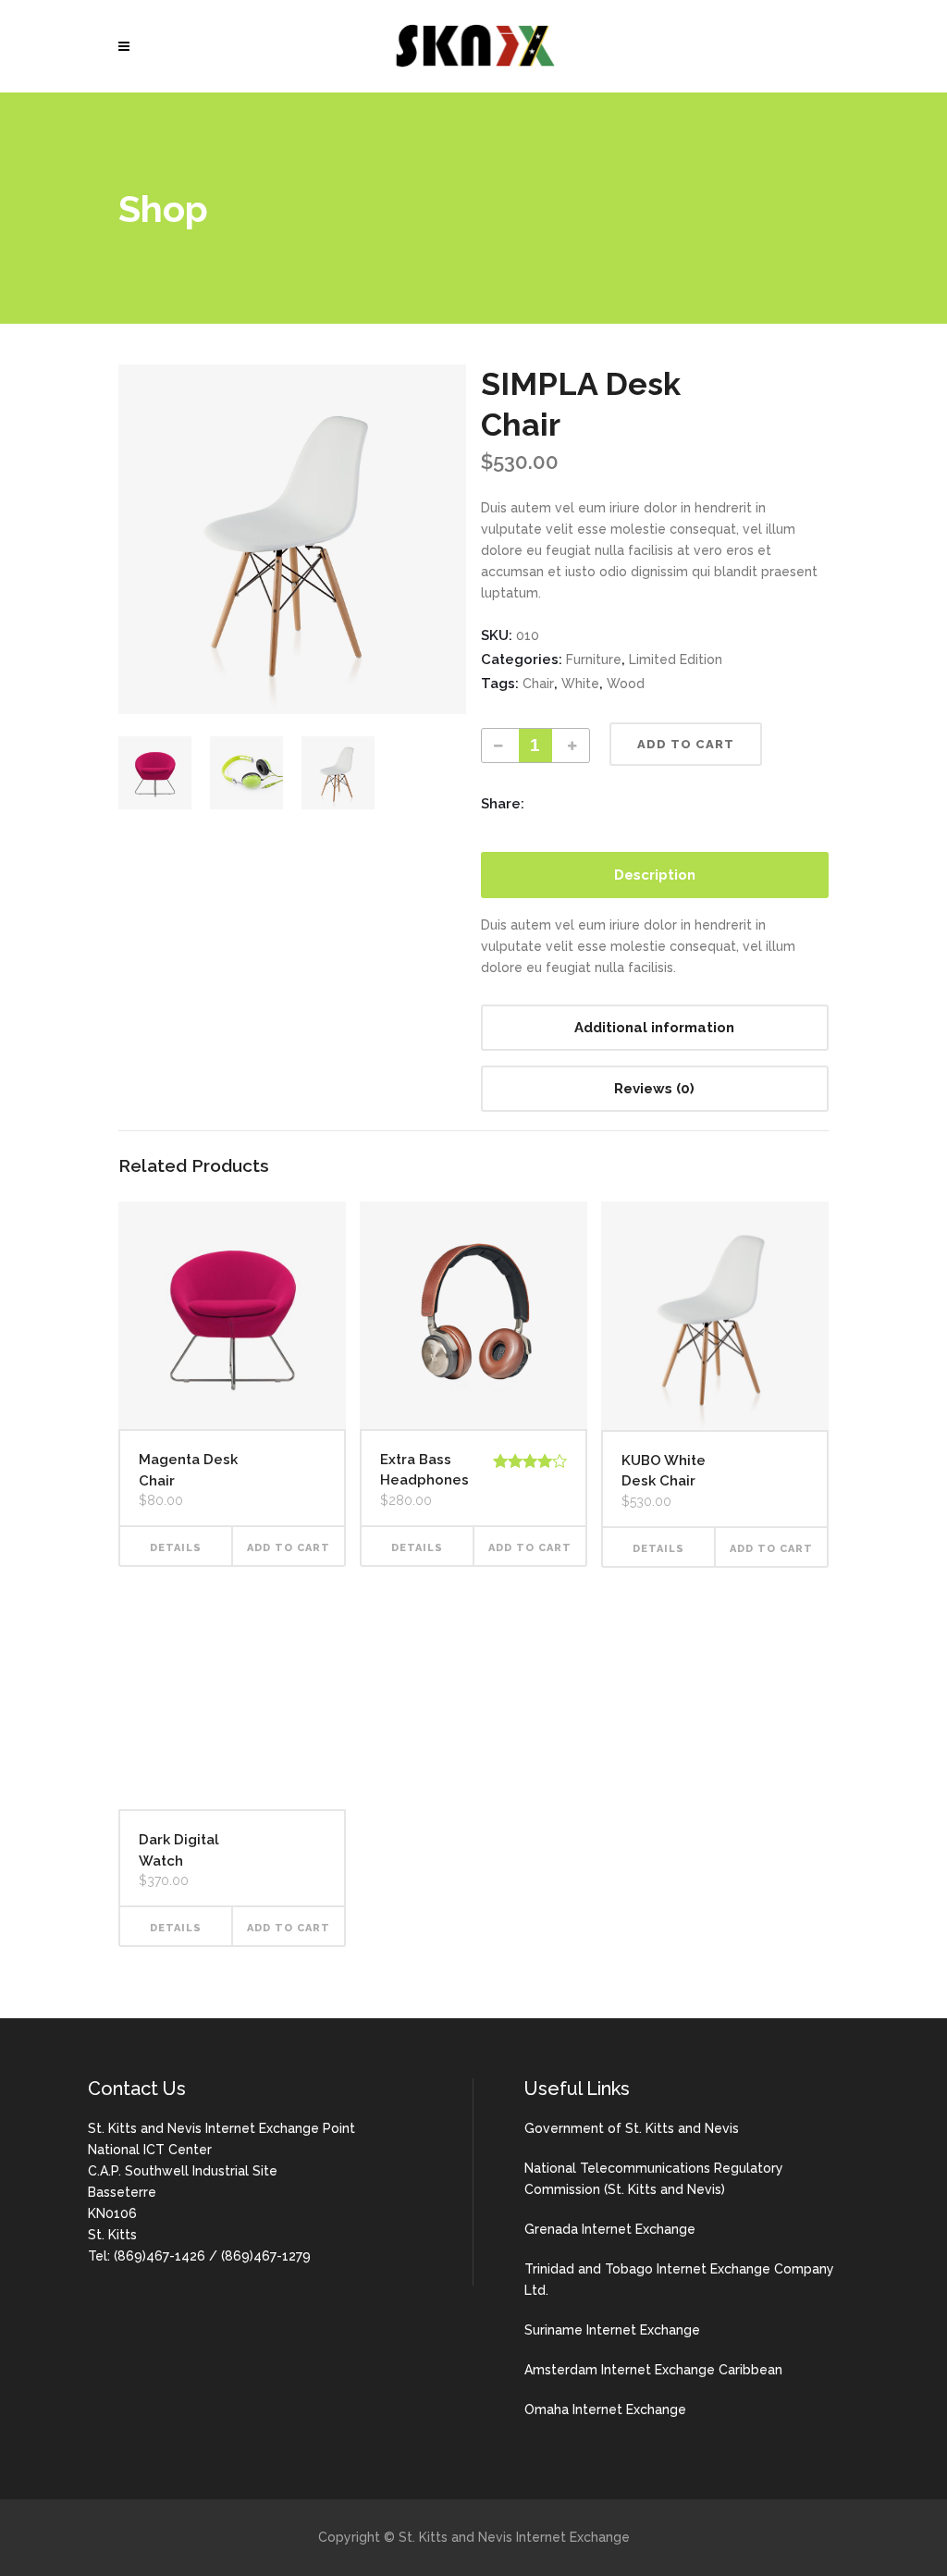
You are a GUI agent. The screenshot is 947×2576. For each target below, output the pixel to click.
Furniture (594, 659)
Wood (626, 684)
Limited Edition (676, 659)
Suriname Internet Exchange (612, 2330)
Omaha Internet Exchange (605, 2410)
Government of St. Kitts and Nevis (632, 2128)
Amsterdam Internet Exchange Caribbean (653, 2370)
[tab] (655, 875)
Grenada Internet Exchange (610, 2229)
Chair (538, 684)
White (580, 684)
